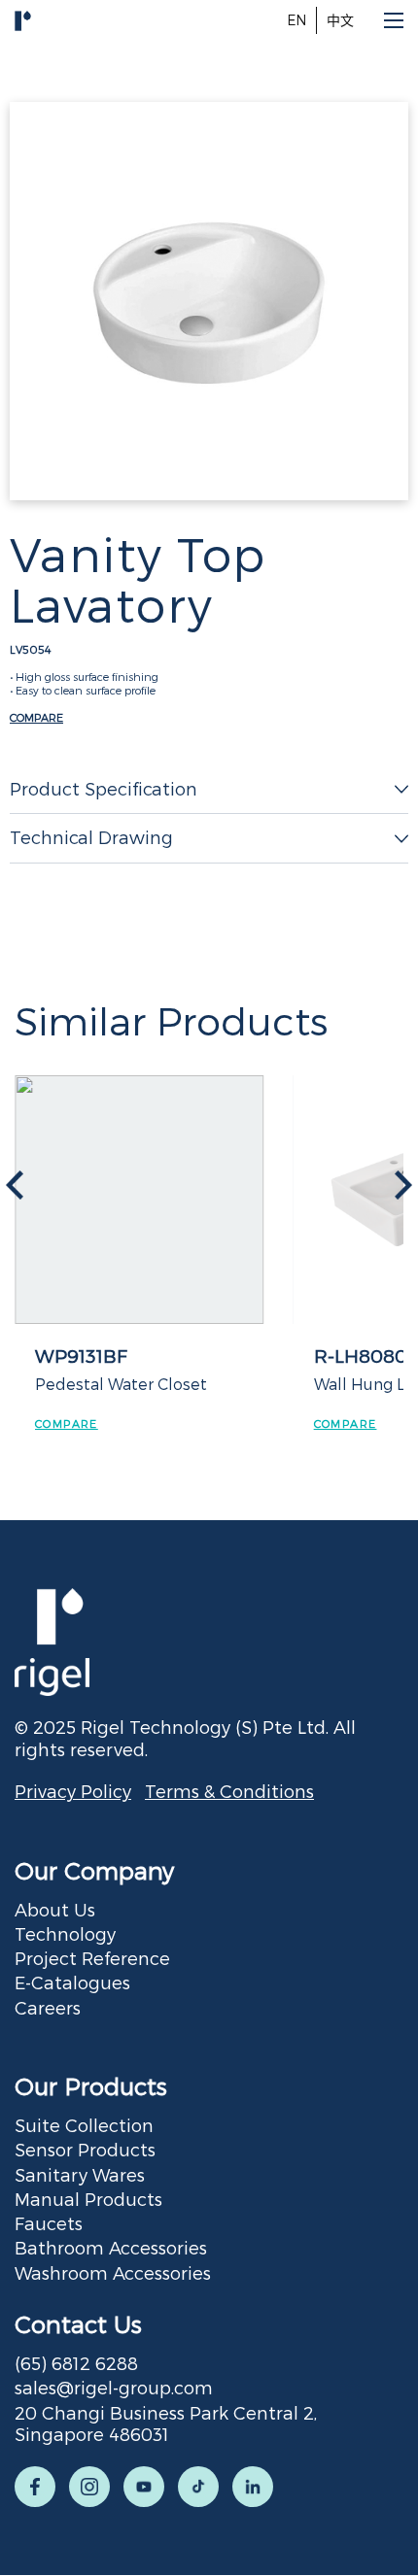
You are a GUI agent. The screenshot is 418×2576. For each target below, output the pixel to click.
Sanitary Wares (80, 2174)
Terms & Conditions (229, 1791)
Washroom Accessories (113, 2272)
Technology (65, 1933)
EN (296, 20)
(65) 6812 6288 (76, 2363)
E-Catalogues (72, 1982)
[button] (403, 1185)
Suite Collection (84, 2125)
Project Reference (92, 1958)
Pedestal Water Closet (121, 1384)
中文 (340, 20)
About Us (55, 1909)
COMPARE (36, 717)
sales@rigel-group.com (114, 2387)
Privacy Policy (73, 1791)
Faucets (49, 2223)
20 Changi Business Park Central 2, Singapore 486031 (166, 2423)
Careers (48, 2007)
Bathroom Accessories (111, 2247)
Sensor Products (85, 2149)
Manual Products (88, 2199)
